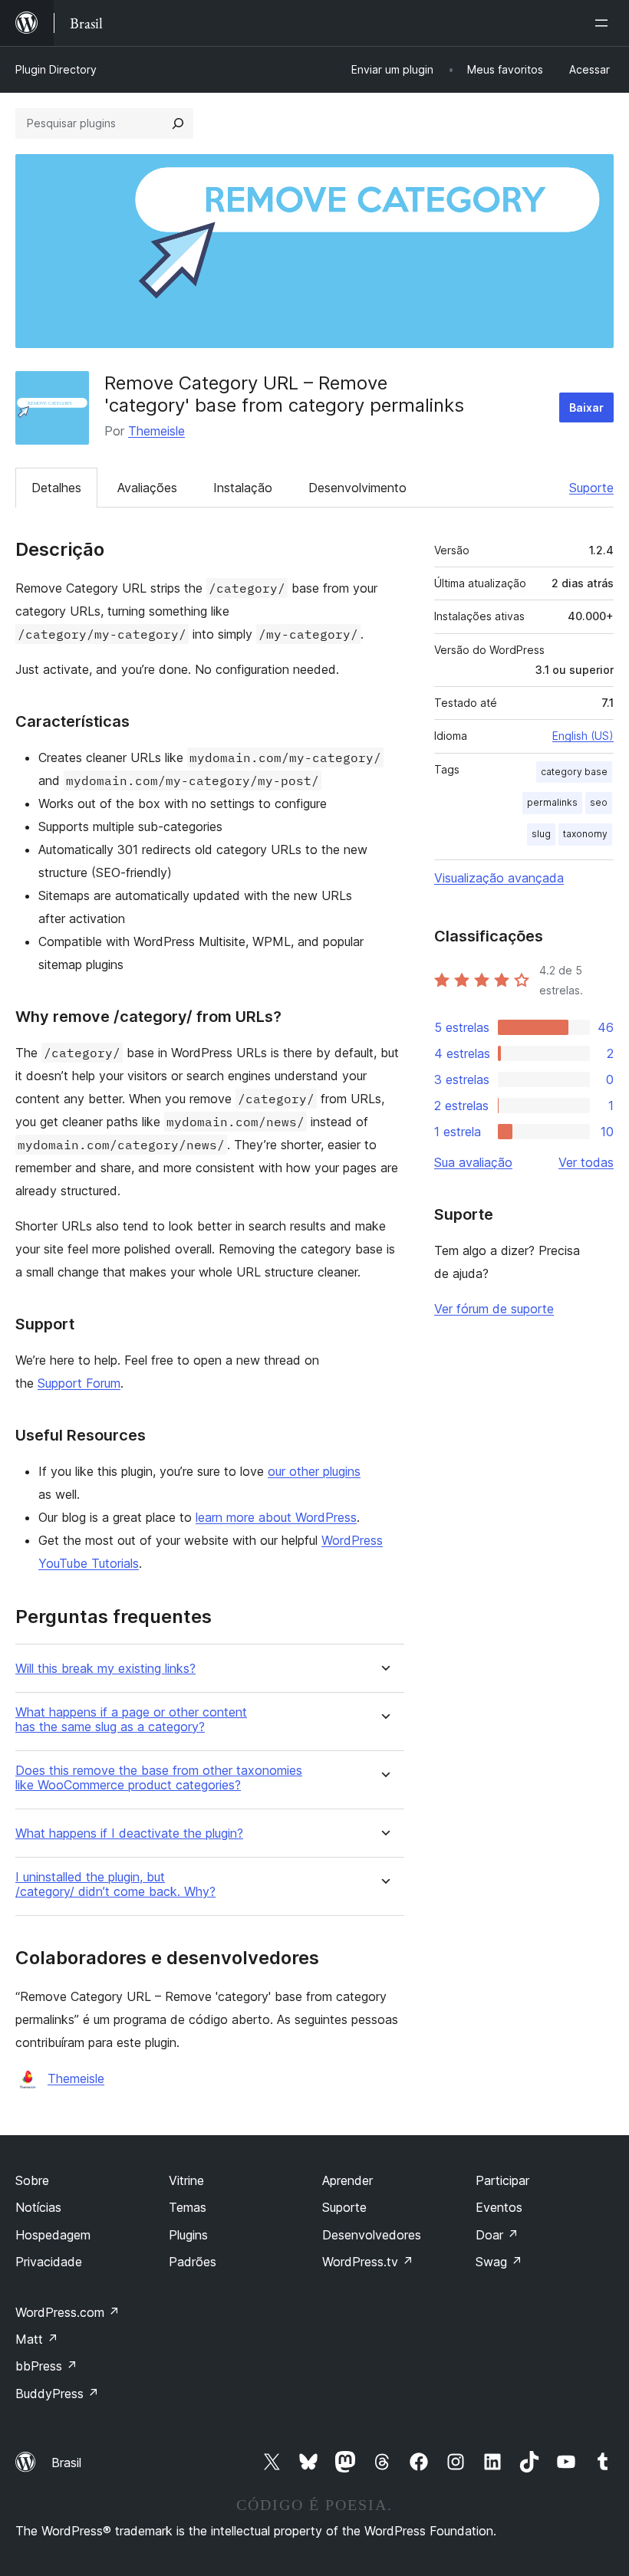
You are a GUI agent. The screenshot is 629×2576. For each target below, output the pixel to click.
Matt (37, 2339)
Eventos (499, 2207)
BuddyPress (57, 2394)
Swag (499, 2262)
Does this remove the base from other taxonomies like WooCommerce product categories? (159, 1778)
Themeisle (156, 431)
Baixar (586, 407)
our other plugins (314, 1471)
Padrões (193, 2262)
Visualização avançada (499, 878)
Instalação (243, 488)
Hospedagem (53, 2235)
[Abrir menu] (604, 23)
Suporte (591, 488)
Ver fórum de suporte (494, 1309)
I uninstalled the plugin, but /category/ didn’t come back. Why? (115, 1884)
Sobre (32, 2180)
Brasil (66, 2463)
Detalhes (56, 488)
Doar (497, 2235)
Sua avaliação (473, 1162)
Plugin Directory (56, 69)
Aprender (347, 2180)
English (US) (583, 736)
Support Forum (79, 1383)
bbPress (46, 2366)
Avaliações (147, 488)
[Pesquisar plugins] (178, 123)
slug (541, 834)
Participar (502, 2180)
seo (599, 802)
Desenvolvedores (372, 2235)
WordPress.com (68, 2312)
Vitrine (186, 2180)
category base (574, 772)
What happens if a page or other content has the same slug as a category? (131, 1720)
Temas (188, 2207)
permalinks (552, 802)
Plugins (188, 2235)
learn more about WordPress (276, 1517)
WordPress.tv (368, 2262)
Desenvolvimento (357, 488)
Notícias (38, 2207)
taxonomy (585, 834)
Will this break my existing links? (105, 1669)
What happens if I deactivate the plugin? (129, 1833)
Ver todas (586, 1162)
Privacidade (49, 2262)
